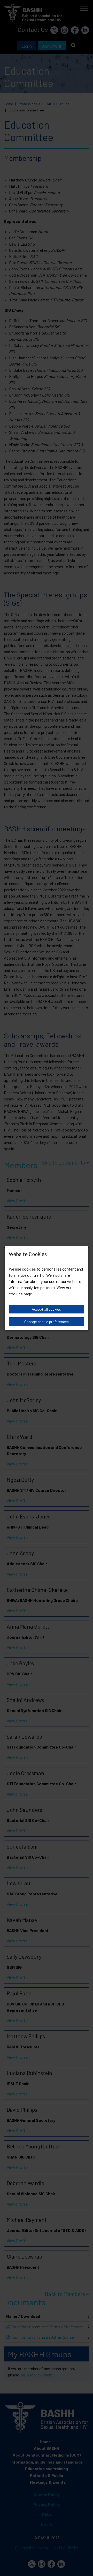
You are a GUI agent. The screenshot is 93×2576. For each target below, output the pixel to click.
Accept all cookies (46, 1309)
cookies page (20, 1294)
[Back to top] (83, 2566)
